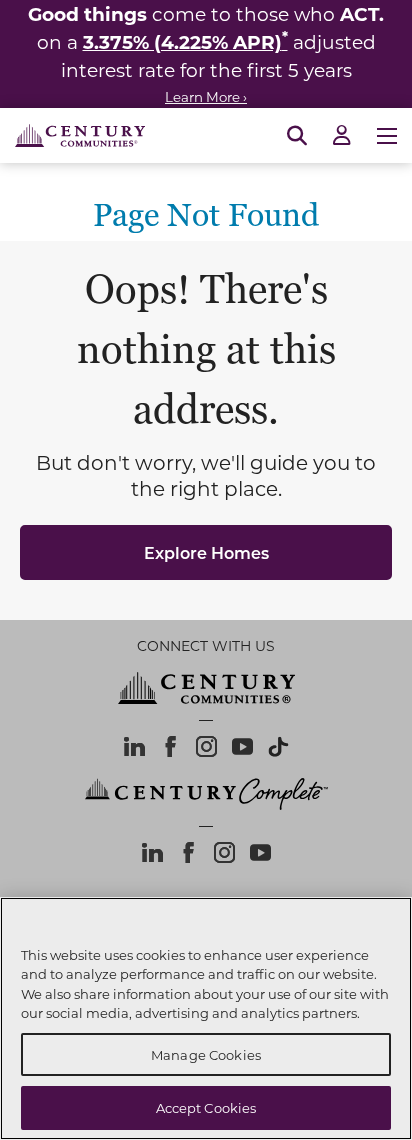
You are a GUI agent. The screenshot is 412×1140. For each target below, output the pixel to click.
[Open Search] (297, 136)
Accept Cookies (206, 1107)
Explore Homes (206, 552)
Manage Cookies (206, 1054)
